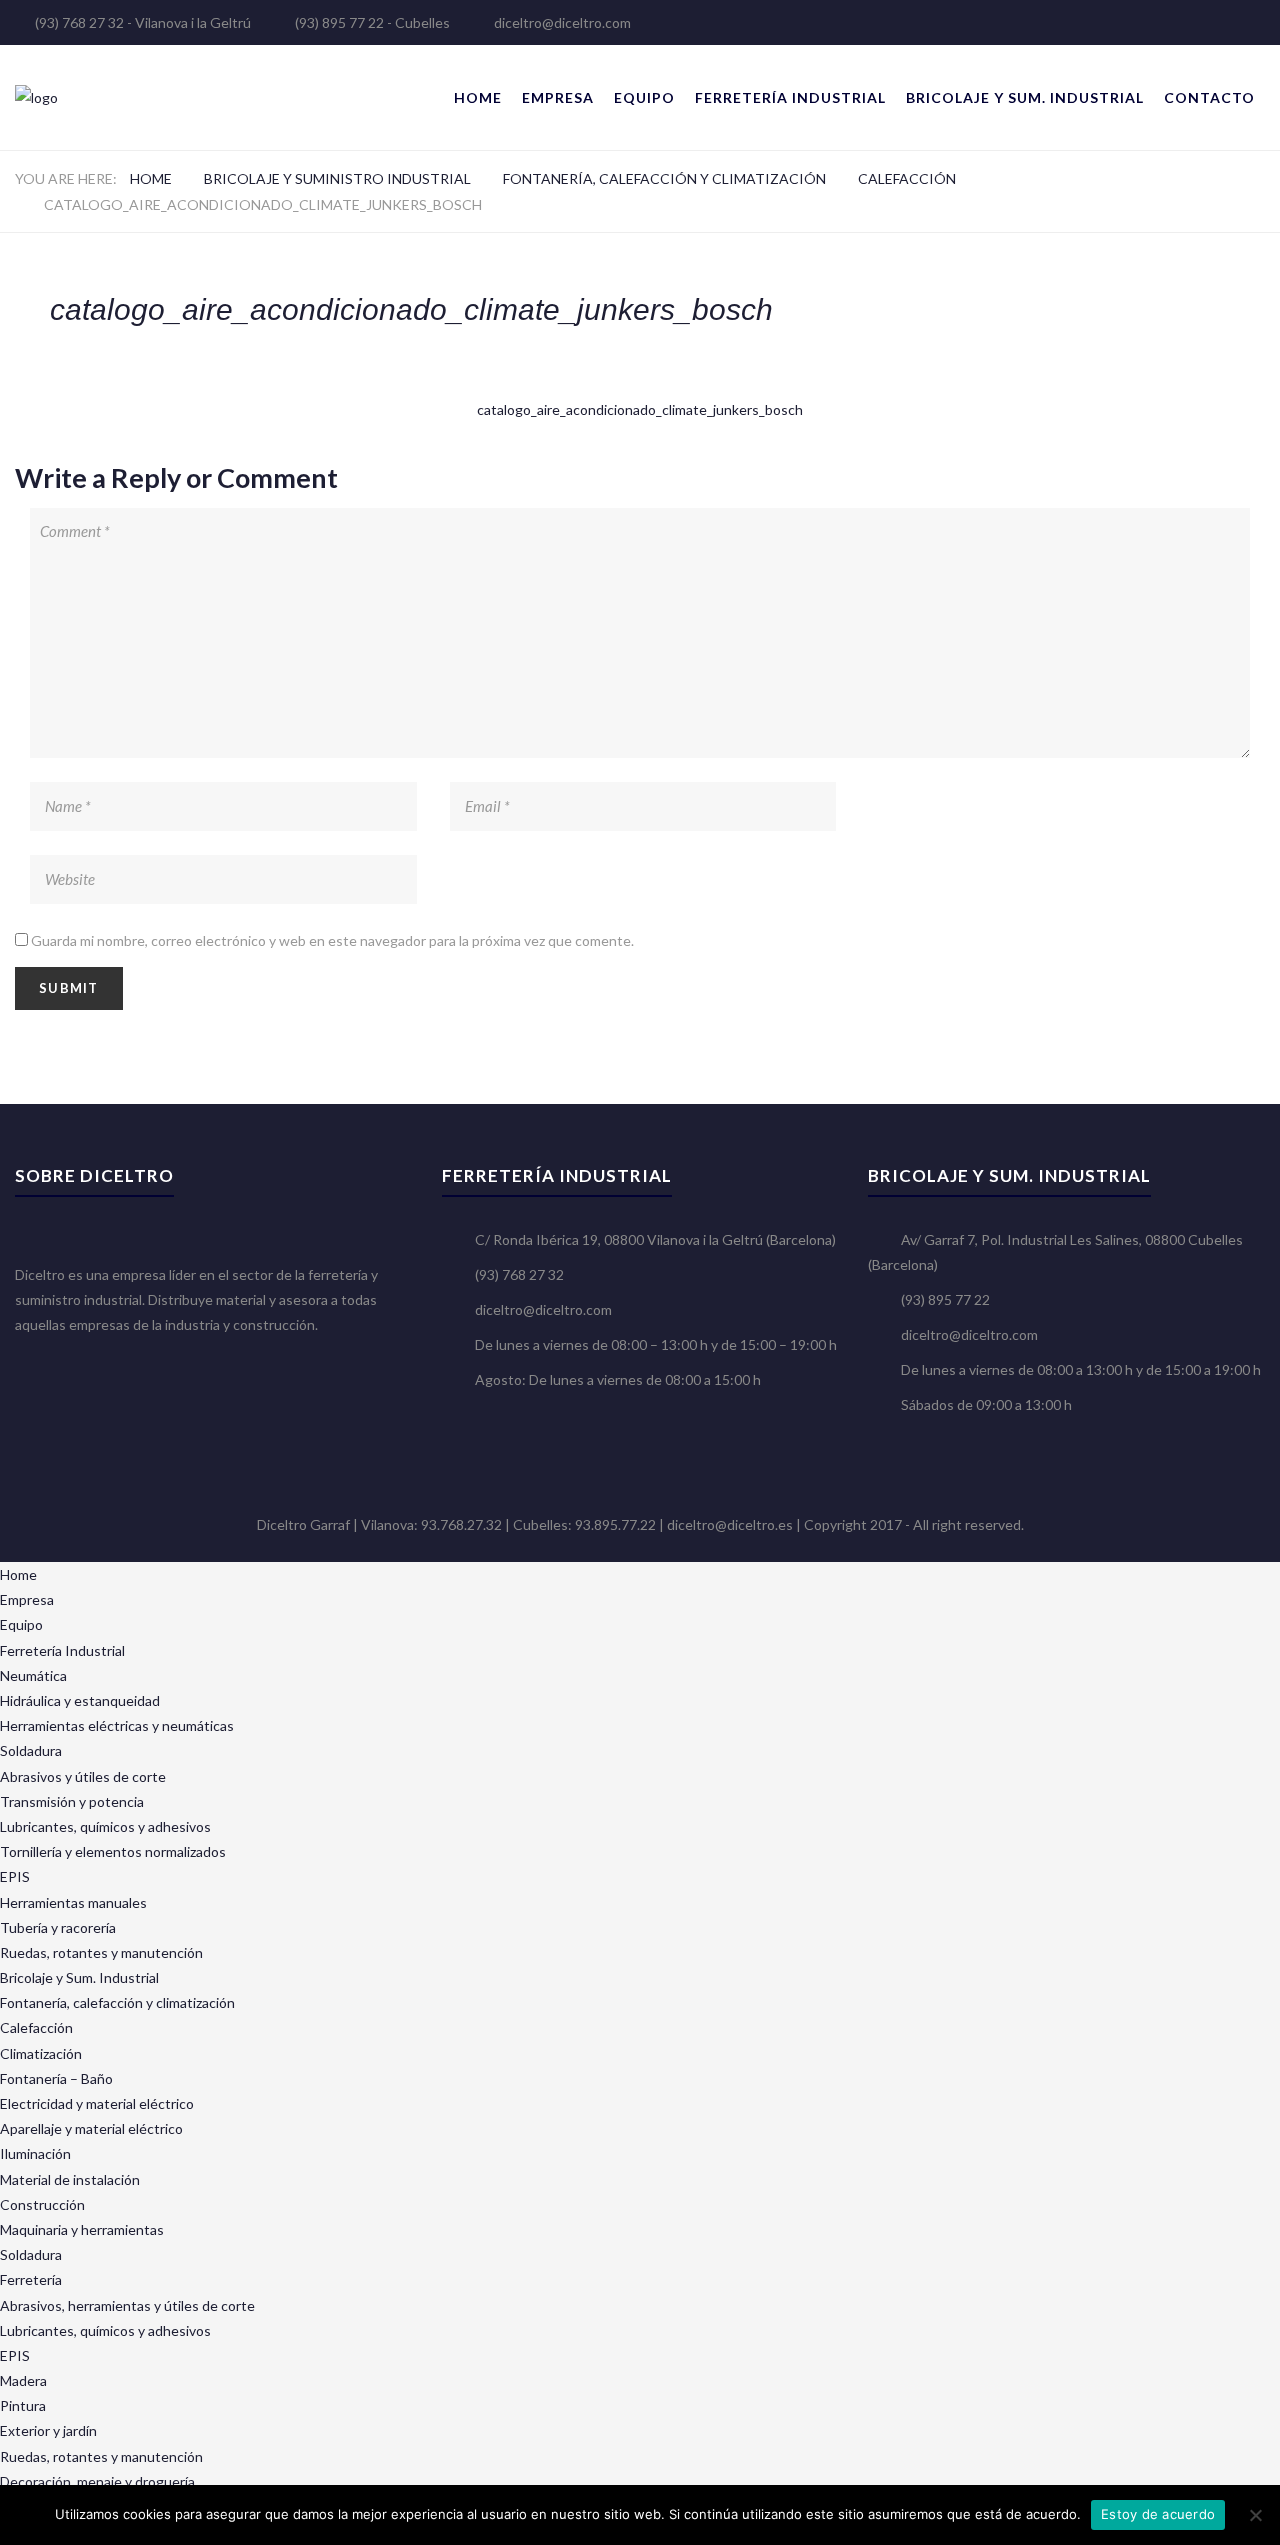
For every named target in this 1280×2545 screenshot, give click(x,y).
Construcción (42, 2204)
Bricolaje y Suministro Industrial (337, 178)
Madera (23, 2380)
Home (478, 97)
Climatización (41, 2053)
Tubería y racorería (58, 1927)
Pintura (23, 2405)
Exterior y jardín (48, 2430)
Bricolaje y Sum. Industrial (1025, 97)
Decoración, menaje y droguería (97, 2481)
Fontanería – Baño (56, 2078)
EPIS (15, 1876)
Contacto (1209, 97)
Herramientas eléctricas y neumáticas (117, 1725)
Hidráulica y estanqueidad (80, 1700)
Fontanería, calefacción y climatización (664, 178)
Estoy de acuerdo (1158, 2514)
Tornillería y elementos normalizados (113, 1851)
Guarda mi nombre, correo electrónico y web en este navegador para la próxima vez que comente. (332, 940)
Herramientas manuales (73, 1902)
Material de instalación (70, 2179)
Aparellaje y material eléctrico (91, 2128)
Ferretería (31, 2279)
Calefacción (907, 178)
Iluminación (35, 2153)
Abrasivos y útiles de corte (83, 1776)
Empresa (558, 97)
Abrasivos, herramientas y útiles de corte (127, 2305)
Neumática (33, 1675)
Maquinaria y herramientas (82, 2229)
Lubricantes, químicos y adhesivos (105, 1826)
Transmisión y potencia (72, 1801)
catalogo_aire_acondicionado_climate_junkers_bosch (640, 409)
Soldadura (31, 1750)
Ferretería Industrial (790, 97)
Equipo (644, 97)
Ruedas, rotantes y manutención (101, 1952)
